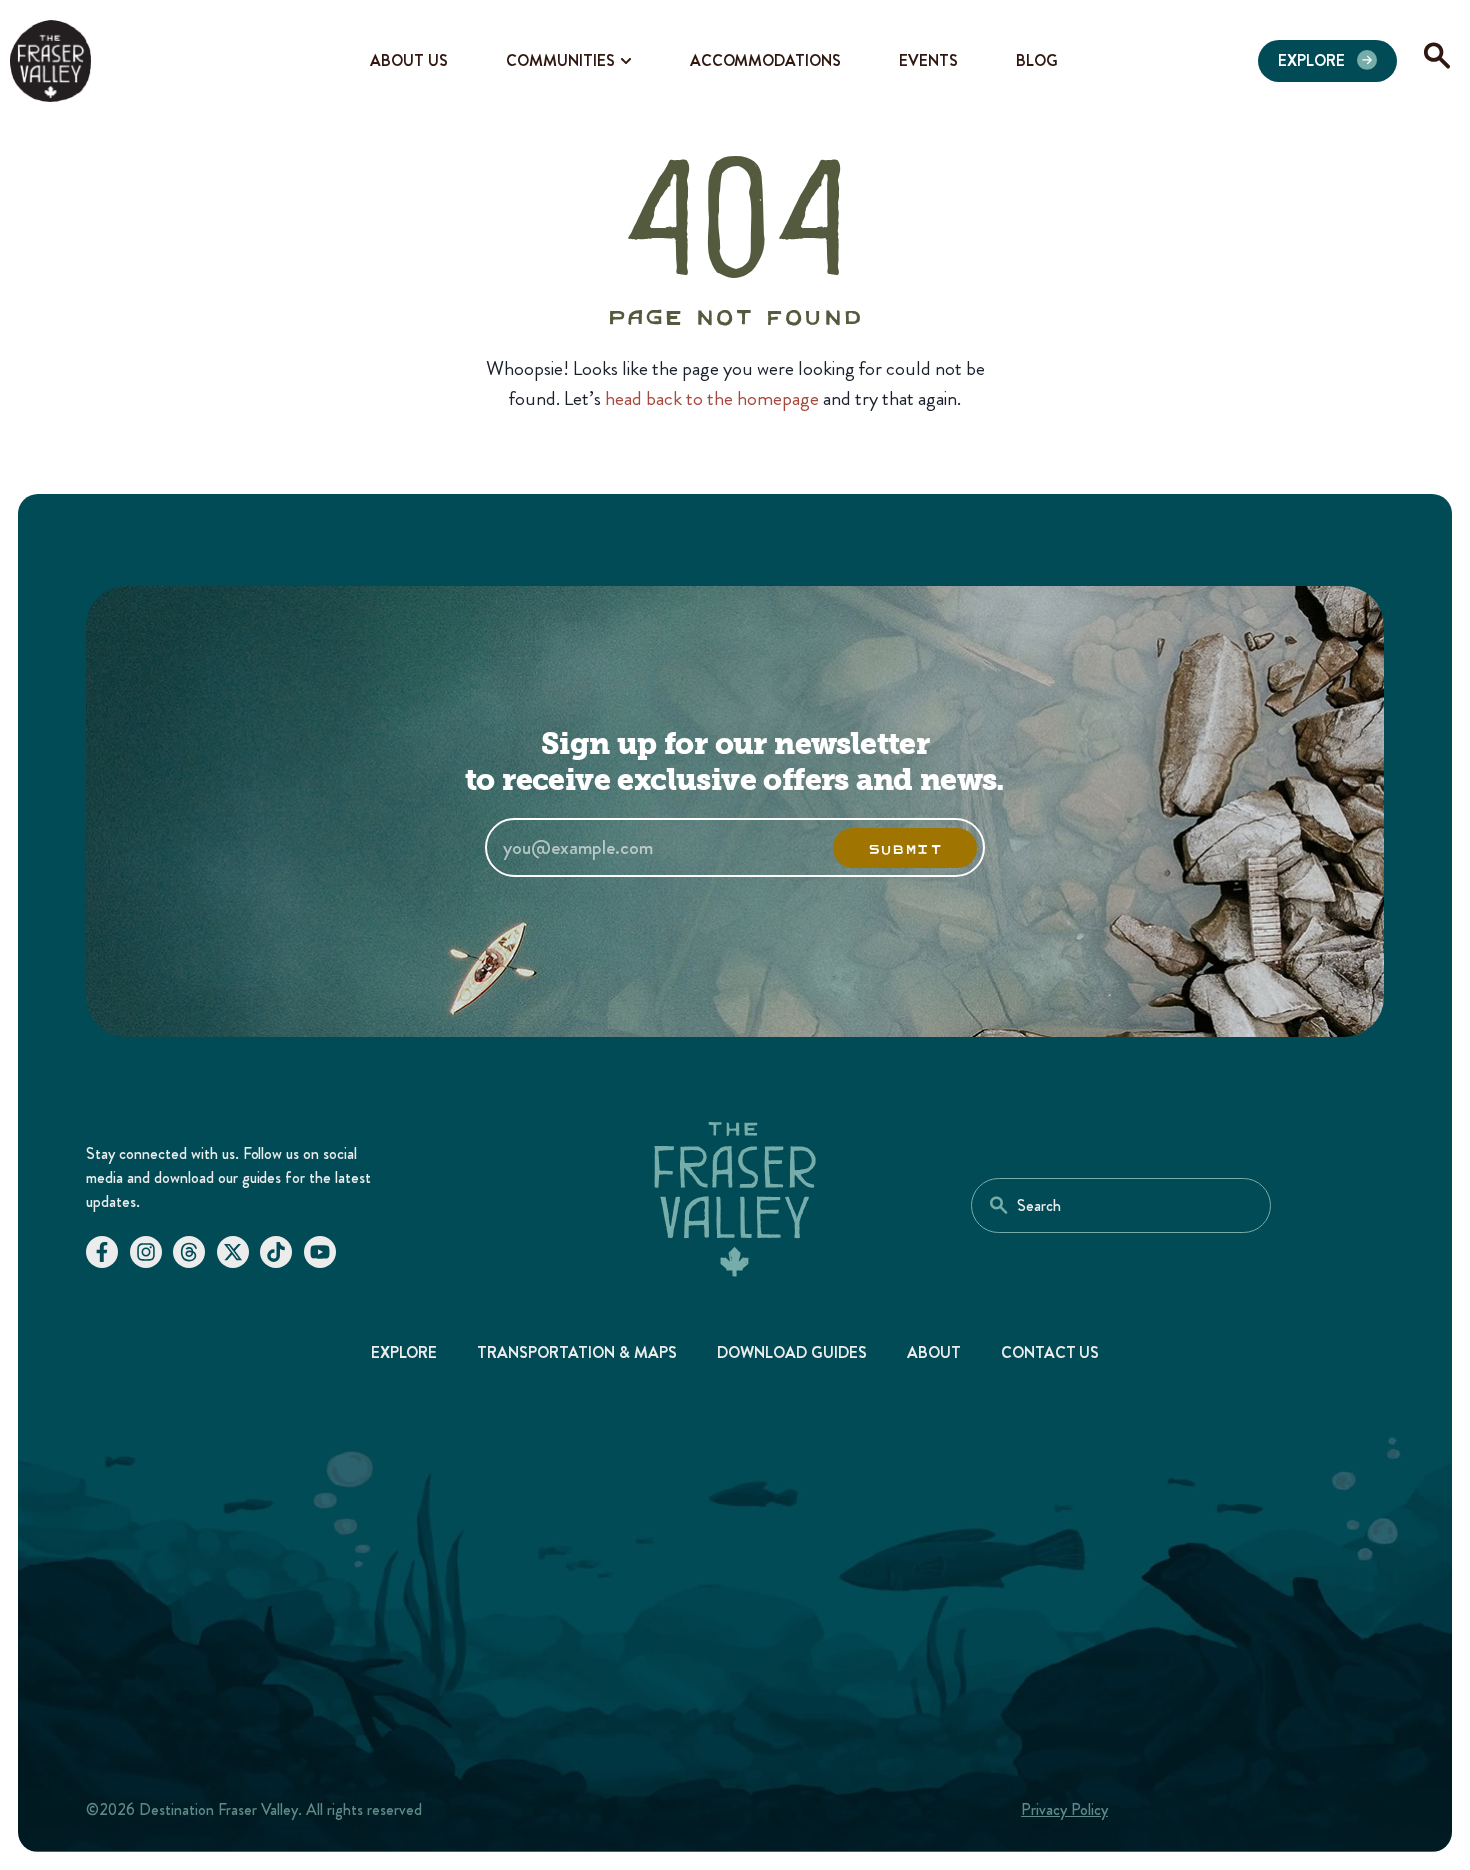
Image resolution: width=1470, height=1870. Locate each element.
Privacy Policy (1064, 1809)
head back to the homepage (712, 398)
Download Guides (792, 1352)
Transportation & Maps (577, 1352)
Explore (404, 1352)
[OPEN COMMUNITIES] (626, 61)
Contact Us (1050, 1352)
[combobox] (1121, 1205)
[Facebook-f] (102, 1252)
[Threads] (189, 1252)
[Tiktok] (276, 1252)
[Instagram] (146, 1252)
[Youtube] (320, 1252)
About (934, 1352)
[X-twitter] (233, 1252)
